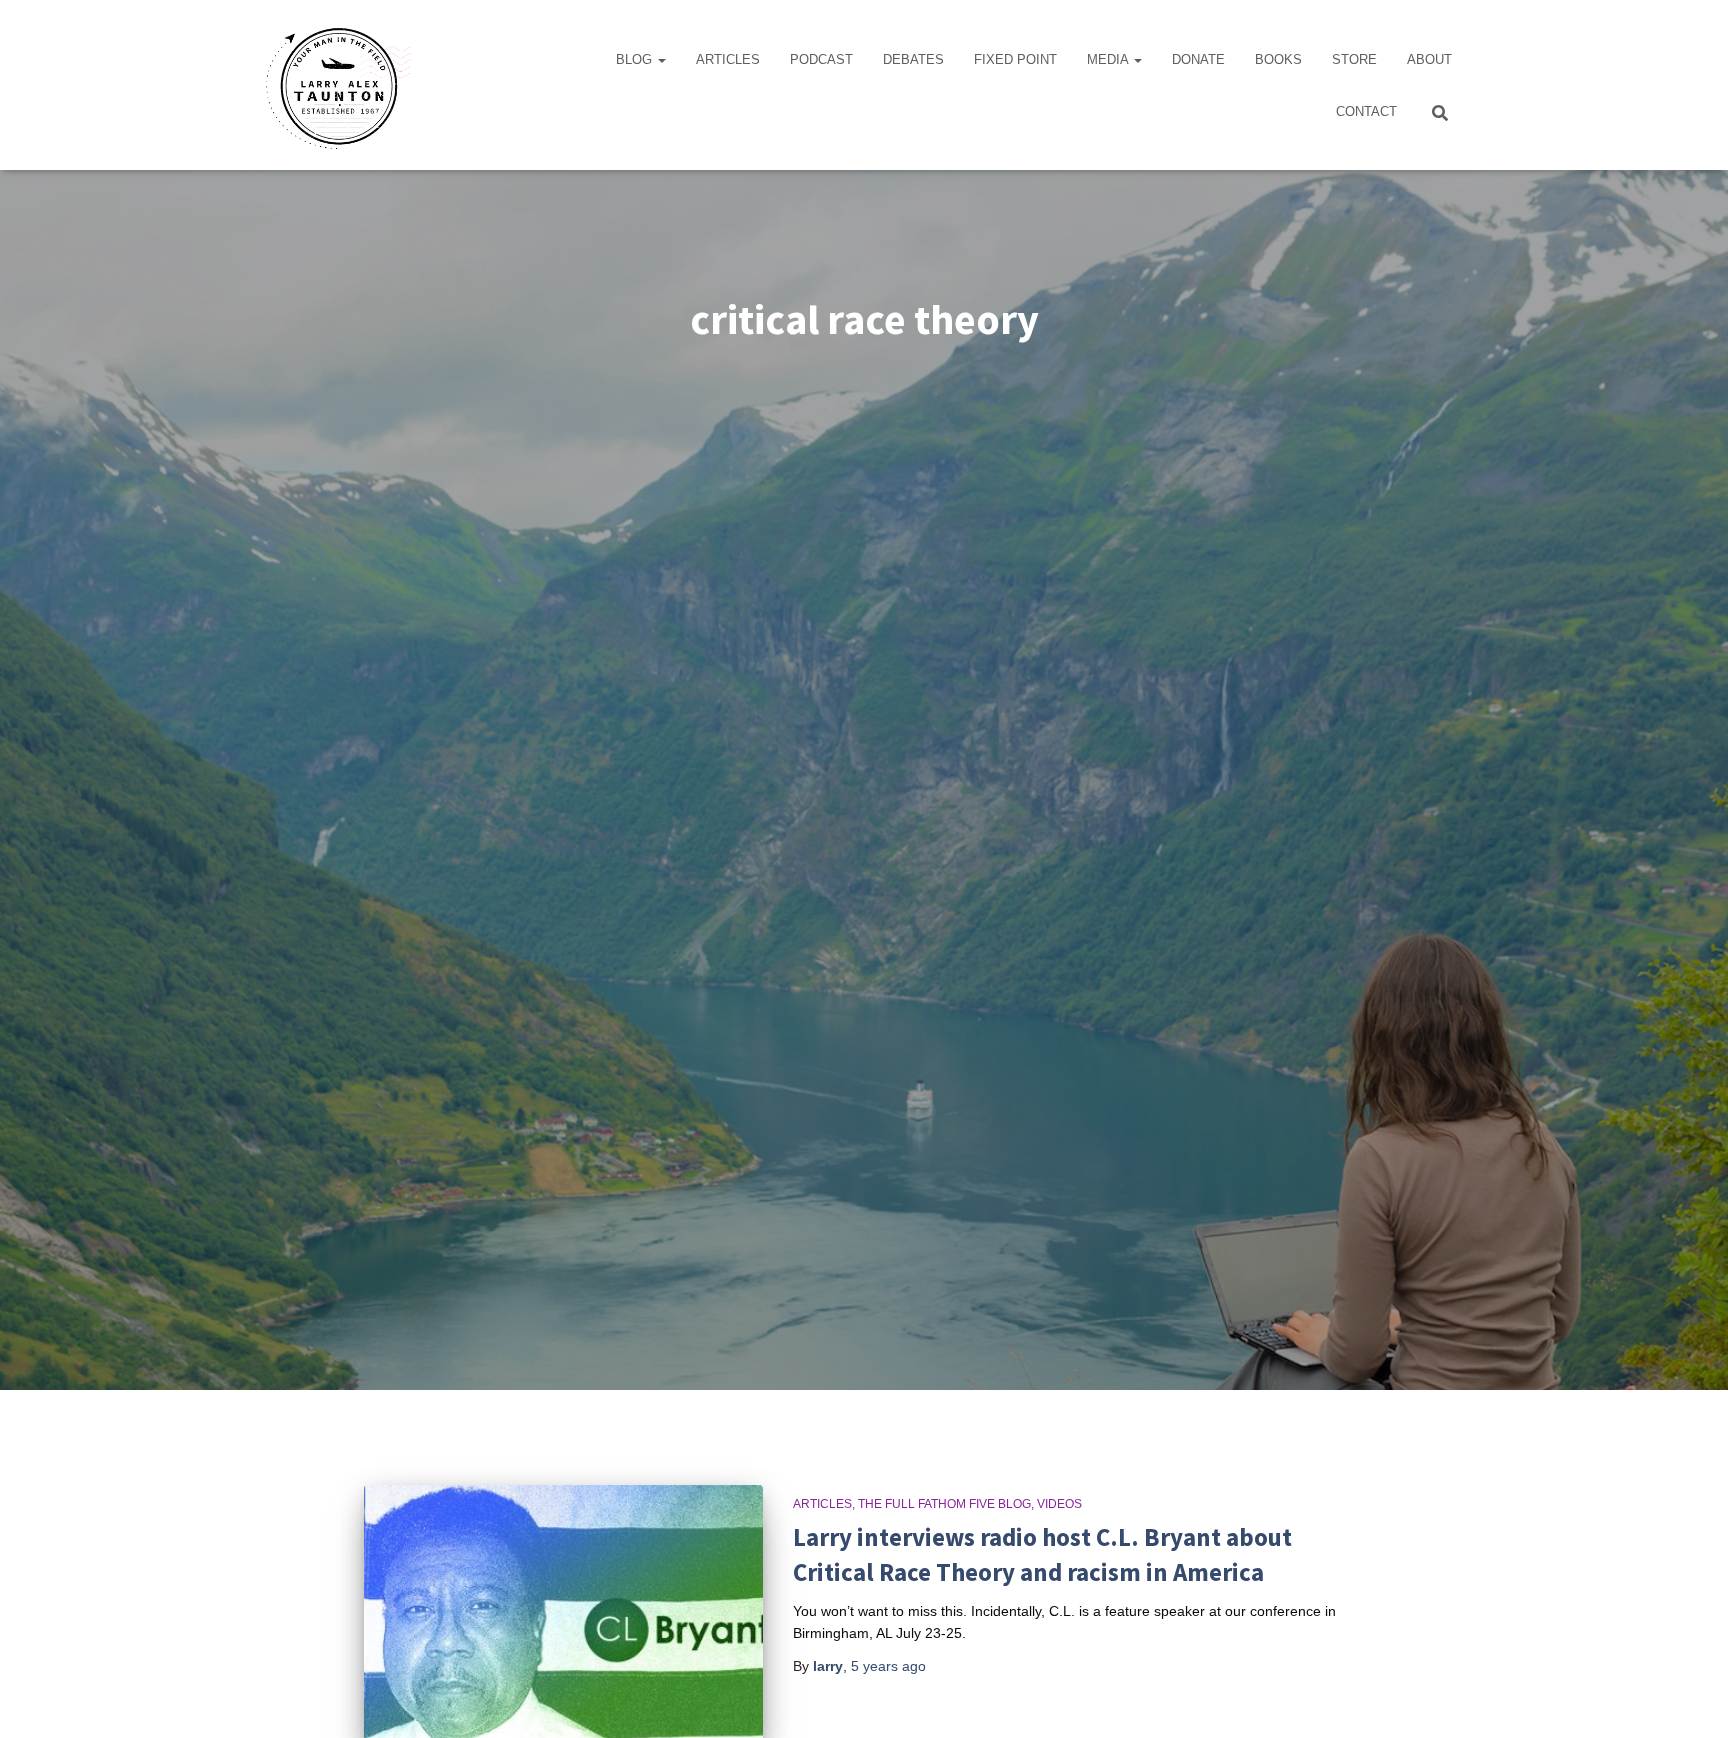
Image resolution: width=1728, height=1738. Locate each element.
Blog (636, 59)
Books (1278, 59)
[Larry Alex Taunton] (336, 85)
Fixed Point (1015, 59)
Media (1109, 59)
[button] (661, 59)
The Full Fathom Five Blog (944, 1504)
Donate (1198, 59)
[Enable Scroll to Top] (1688, 1698)
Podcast (821, 59)
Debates (913, 59)
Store (1354, 59)
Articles (728, 59)
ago (888, 1666)
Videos (1059, 1504)
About (1429, 59)
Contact (1366, 111)
